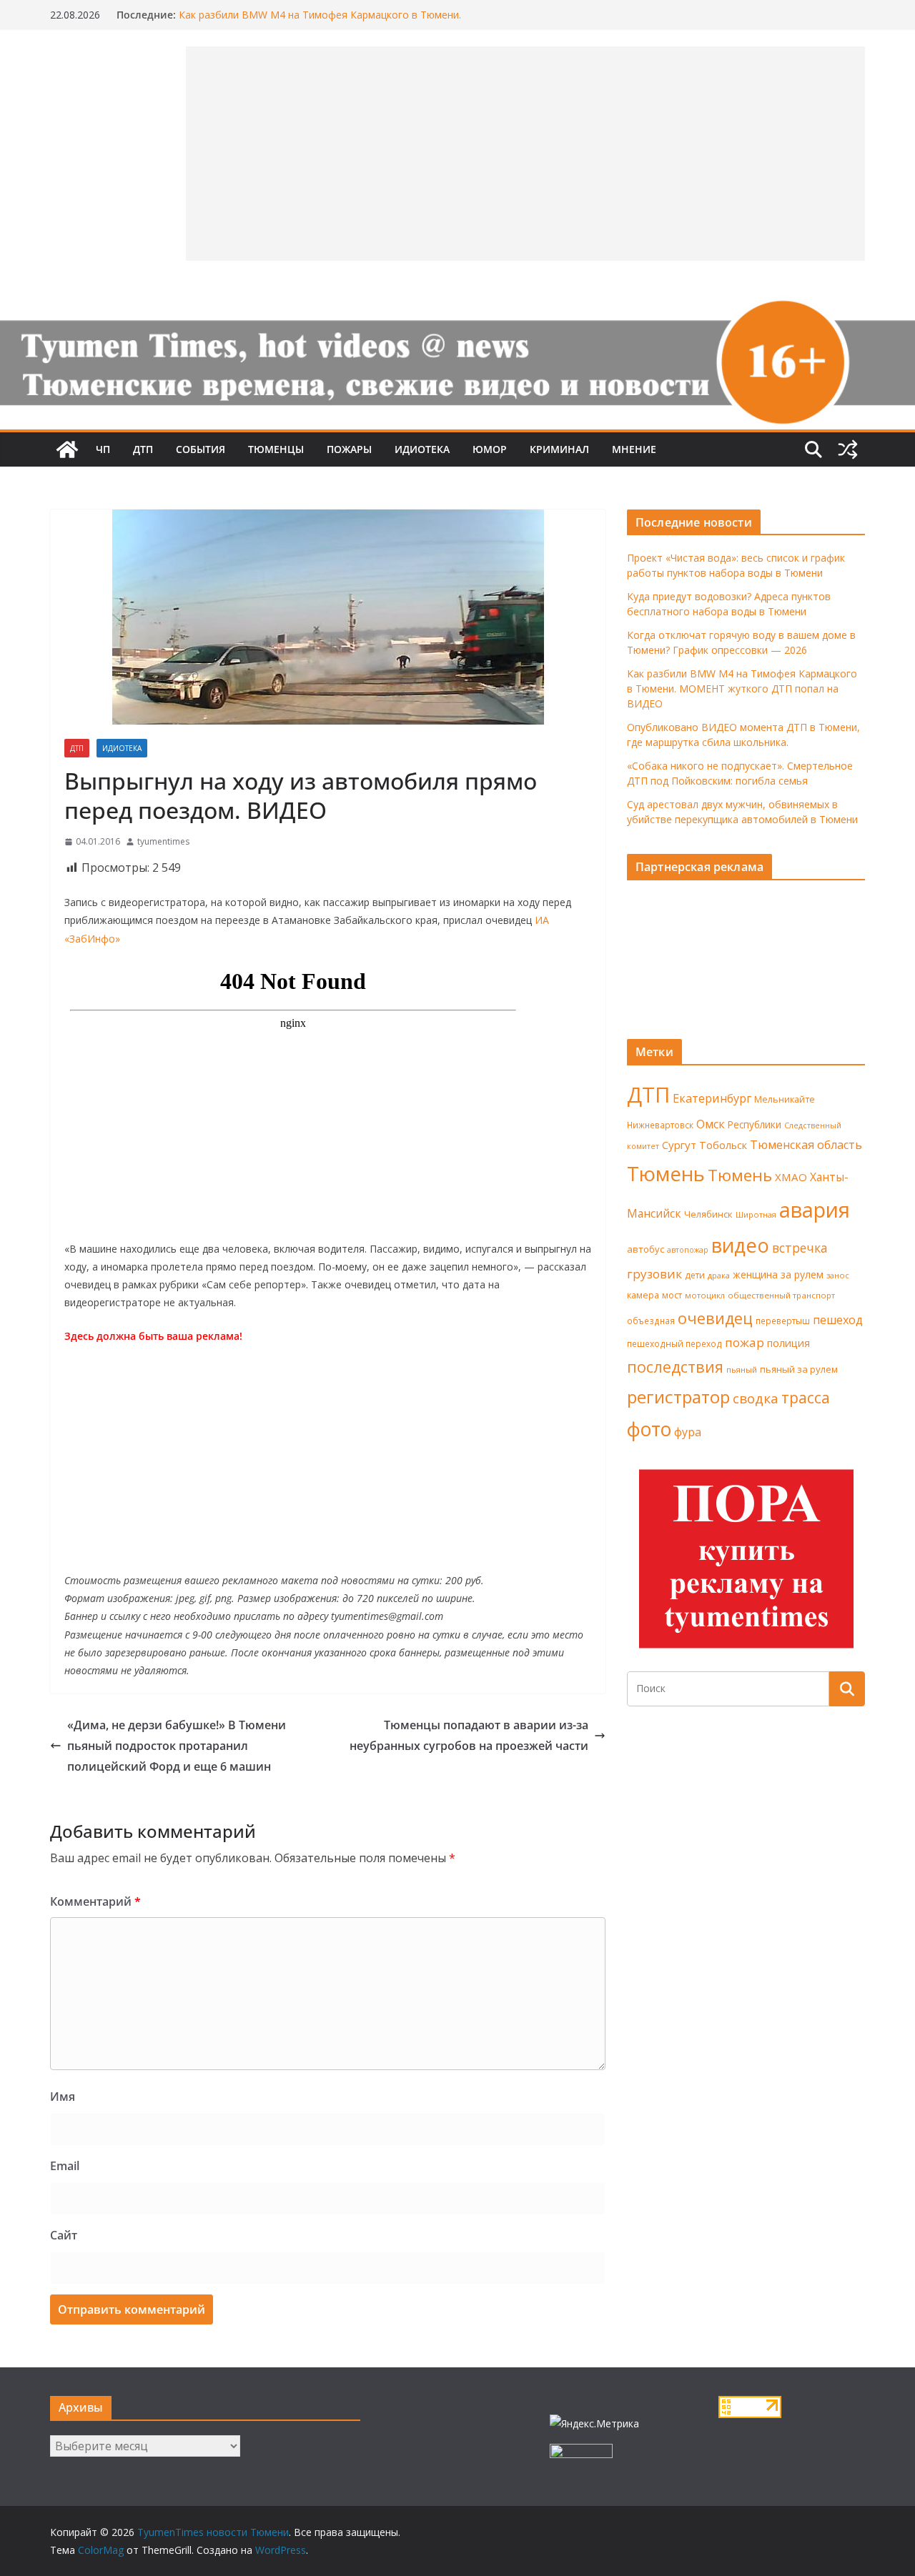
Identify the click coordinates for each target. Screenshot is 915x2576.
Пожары (349, 449)
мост (672, 1295)
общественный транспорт (781, 1295)
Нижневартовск (660, 1125)
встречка (800, 1248)
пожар (745, 1342)
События (201, 449)
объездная (651, 1321)
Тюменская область (806, 1145)
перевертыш (783, 1321)
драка (719, 1275)
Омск (711, 1124)
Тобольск (723, 1145)
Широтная (756, 1214)
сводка (756, 1398)
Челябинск (708, 1214)
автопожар (688, 1250)
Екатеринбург (712, 1098)
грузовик (654, 1274)
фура (688, 1432)
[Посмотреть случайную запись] (848, 449)
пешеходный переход (674, 1344)
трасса (806, 1398)
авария (815, 1210)
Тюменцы (276, 449)
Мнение (634, 449)
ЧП (103, 449)
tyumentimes (163, 841)
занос (838, 1275)
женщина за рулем (778, 1274)
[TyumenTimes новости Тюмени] (67, 449)
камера (643, 1295)
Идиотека (422, 449)
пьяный (742, 1369)
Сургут (679, 1145)
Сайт (64, 2235)
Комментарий (95, 1901)
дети (695, 1275)
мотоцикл (705, 1295)
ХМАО (791, 1177)
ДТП (143, 449)
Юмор (490, 449)
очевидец (715, 1318)
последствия (675, 1367)
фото (649, 1429)
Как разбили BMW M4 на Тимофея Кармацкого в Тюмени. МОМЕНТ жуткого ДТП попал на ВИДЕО (320, 22)
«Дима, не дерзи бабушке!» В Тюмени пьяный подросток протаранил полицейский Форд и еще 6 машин (177, 1746)
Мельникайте (785, 1099)
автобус (646, 1249)
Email (65, 2166)
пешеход (838, 1320)
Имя (63, 2097)
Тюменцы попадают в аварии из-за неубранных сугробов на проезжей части (469, 1735)
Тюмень (666, 1173)
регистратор (678, 1397)
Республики (755, 1124)
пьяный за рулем (799, 1369)
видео (740, 1245)
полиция (788, 1343)
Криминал (559, 449)
